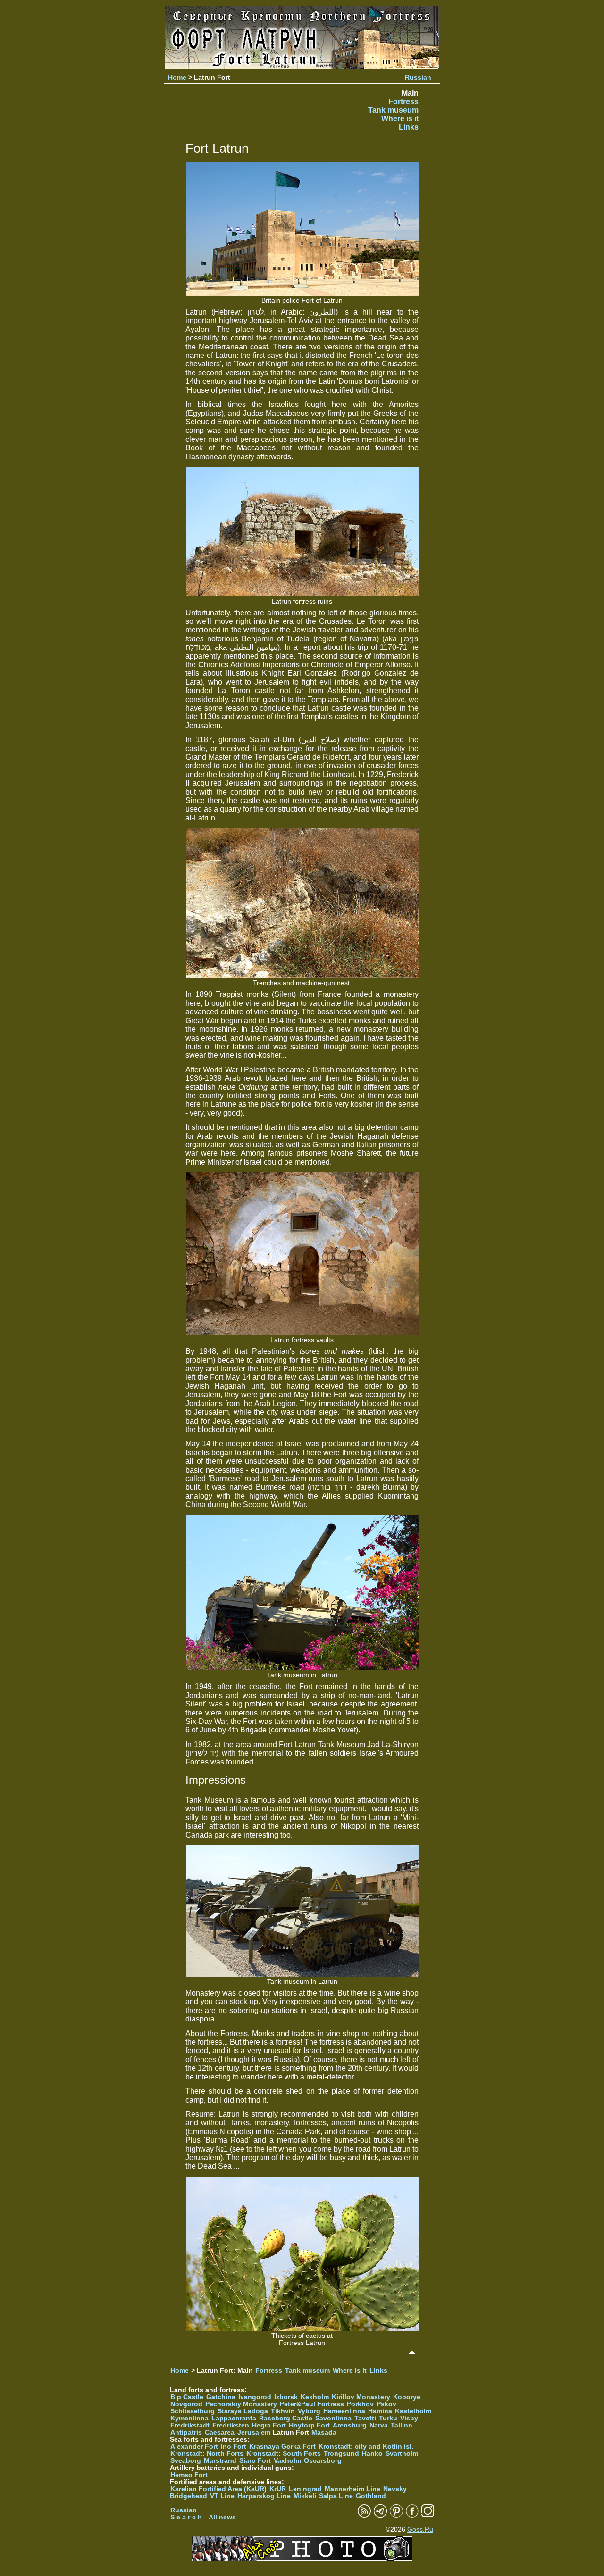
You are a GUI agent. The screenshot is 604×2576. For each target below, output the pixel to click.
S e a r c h (186, 2517)
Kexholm (315, 2397)
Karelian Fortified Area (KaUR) (218, 2489)
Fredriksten (231, 2425)
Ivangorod (255, 2397)
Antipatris (186, 2432)
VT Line (222, 2496)
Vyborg (309, 2411)
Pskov (386, 2404)
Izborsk (286, 2397)
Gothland (371, 2496)
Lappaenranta (234, 2418)
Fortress (403, 102)
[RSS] (364, 2515)
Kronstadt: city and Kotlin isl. (366, 2447)
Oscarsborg (323, 2461)
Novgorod (186, 2404)
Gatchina (221, 2397)
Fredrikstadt (190, 2425)
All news (222, 2517)
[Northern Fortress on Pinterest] (396, 2515)
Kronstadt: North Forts (208, 2454)
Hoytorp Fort (309, 2425)
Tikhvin (283, 2411)
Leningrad (305, 2489)
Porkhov (360, 2404)
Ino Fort (234, 2447)
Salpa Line (336, 2496)
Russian (418, 77)
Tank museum (393, 110)
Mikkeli (305, 2496)
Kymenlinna (189, 2418)
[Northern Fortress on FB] (412, 2515)
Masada (324, 2432)
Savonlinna (333, 2418)
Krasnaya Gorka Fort (282, 2447)
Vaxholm (287, 2461)
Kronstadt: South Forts (284, 2454)
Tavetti (365, 2418)
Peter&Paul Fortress (312, 2404)
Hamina (380, 2411)
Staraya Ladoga (243, 2411)
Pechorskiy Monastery (241, 2404)
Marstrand (220, 2461)
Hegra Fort (269, 2425)
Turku (388, 2418)
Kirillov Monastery (361, 2397)
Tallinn (402, 2425)
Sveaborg (186, 2461)
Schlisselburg (193, 2411)
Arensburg (350, 2425)
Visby (409, 2418)
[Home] (302, 66)
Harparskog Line (264, 2496)
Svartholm (402, 2454)
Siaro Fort (255, 2461)
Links (409, 127)
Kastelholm (413, 2411)
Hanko (372, 2454)
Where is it (400, 119)
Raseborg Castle (286, 2418)
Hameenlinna (344, 2411)
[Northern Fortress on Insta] (428, 2515)
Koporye (407, 2397)
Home (177, 77)
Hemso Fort (189, 2475)
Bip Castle (187, 2397)
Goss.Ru (420, 2530)
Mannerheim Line (352, 2489)
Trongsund (341, 2454)
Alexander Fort (194, 2447)
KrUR (278, 2489)
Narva (379, 2425)
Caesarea (220, 2432)
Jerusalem (254, 2432)
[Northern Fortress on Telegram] (380, 2515)
